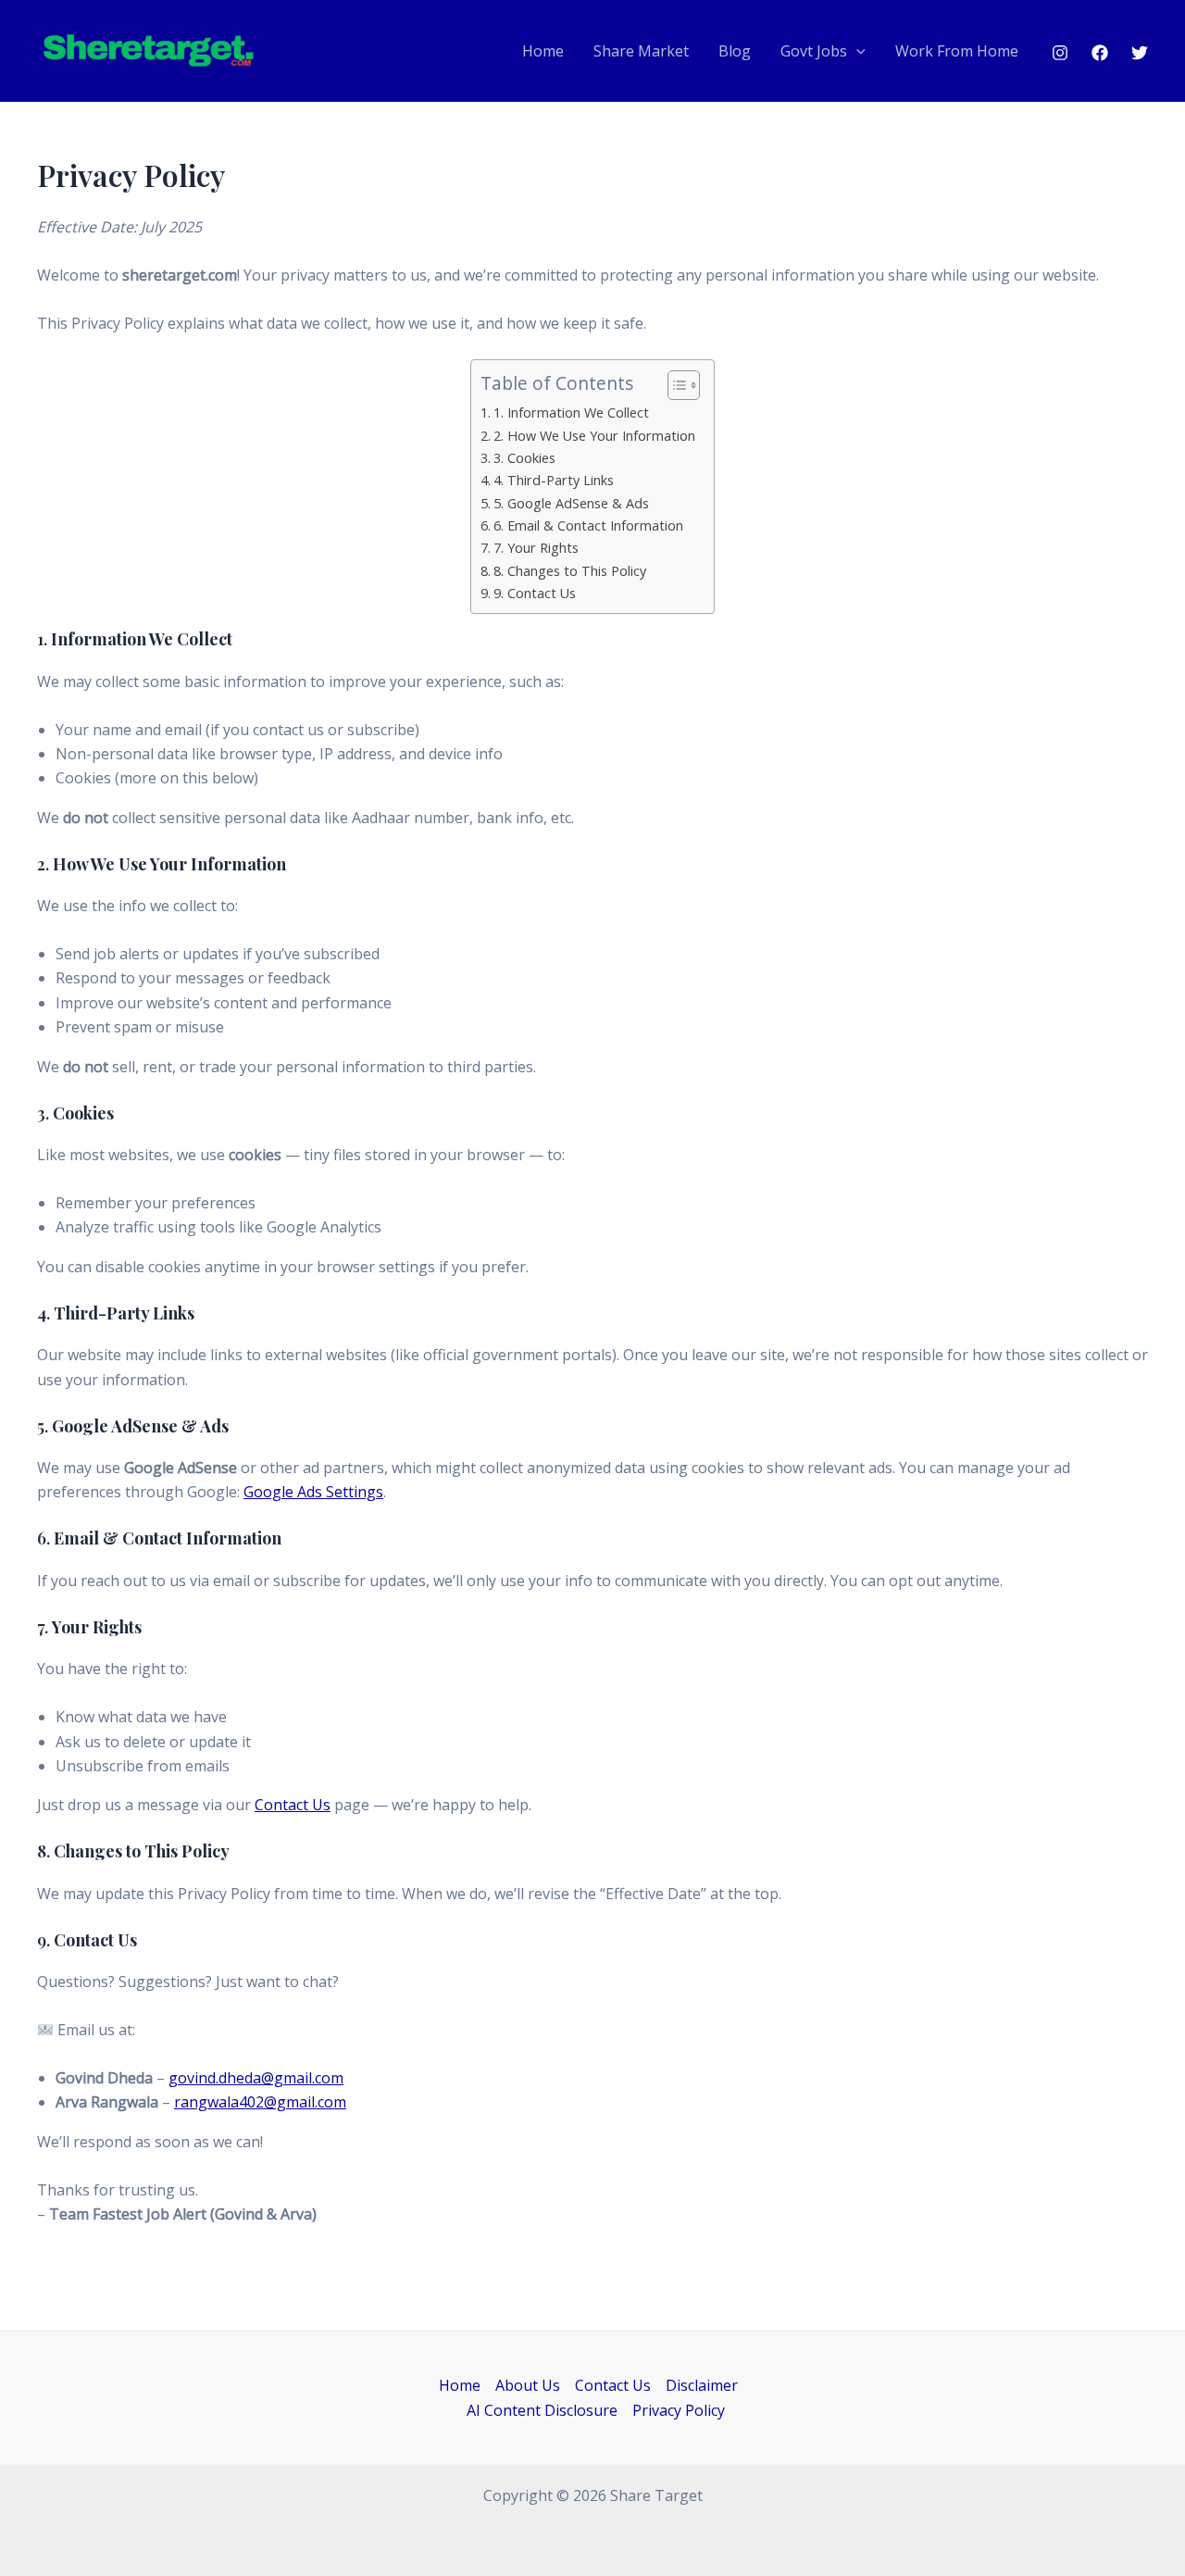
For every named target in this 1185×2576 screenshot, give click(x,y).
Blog (735, 51)
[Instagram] (1060, 53)
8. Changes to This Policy (570, 571)
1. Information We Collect (571, 413)
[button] (856, 52)
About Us (528, 2385)
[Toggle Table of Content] (674, 385)
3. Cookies (524, 458)
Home (543, 51)
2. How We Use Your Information (594, 436)
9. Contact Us (535, 593)
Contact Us (293, 1805)
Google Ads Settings (313, 1492)
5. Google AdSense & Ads (571, 503)
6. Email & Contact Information (588, 525)
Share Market (641, 51)
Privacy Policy (679, 2410)
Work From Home (957, 51)
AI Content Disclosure (542, 2410)
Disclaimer (702, 2385)
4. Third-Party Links (554, 480)
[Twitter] (1140, 53)
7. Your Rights (536, 548)
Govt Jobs (814, 51)
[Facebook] (1100, 53)
